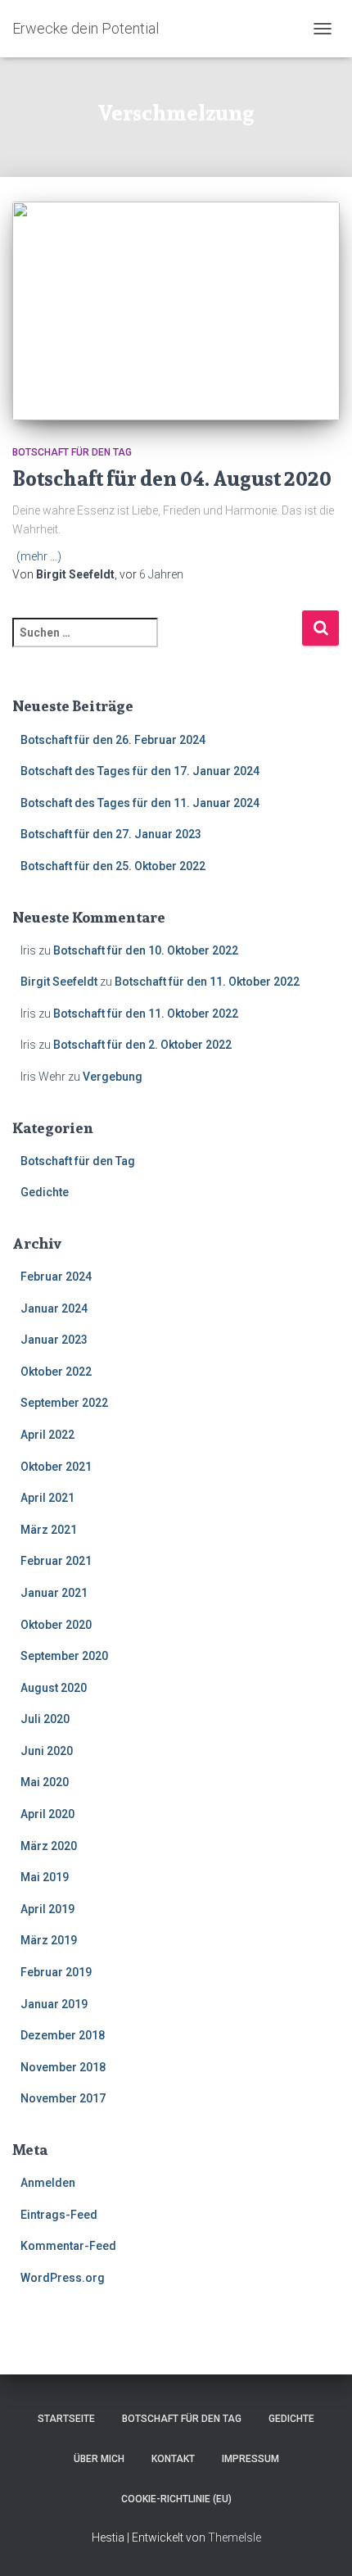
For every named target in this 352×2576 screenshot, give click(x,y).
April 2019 (47, 1909)
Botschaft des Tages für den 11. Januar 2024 (140, 803)
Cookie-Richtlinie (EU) (176, 2499)
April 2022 (47, 1435)
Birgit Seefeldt (59, 982)
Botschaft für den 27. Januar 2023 (111, 834)
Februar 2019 (56, 1972)
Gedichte (45, 1192)
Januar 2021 (54, 1593)
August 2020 (54, 1688)
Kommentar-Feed (68, 2246)
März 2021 (49, 1530)
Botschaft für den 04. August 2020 (172, 478)
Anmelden (48, 2183)
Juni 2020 (47, 1751)
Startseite (66, 2419)
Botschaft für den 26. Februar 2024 (113, 740)
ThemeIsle (235, 2537)
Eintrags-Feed (59, 2215)
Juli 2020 (45, 1719)
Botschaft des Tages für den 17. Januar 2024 (140, 771)
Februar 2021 (56, 1561)
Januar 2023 (54, 1340)
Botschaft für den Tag (72, 452)
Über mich (99, 2459)
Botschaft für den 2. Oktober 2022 (142, 1045)
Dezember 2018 (63, 2035)
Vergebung (113, 1077)
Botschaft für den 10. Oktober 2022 (146, 950)
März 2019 (49, 1940)
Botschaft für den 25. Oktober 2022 (113, 866)
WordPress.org (63, 2278)
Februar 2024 (56, 1277)
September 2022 (64, 1403)
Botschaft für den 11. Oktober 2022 (207, 982)
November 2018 (63, 2067)
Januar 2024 (54, 1308)
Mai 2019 (45, 1877)
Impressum (250, 2459)
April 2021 (47, 1498)
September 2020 (64, 1656)
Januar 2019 (54, 2004)
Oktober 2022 (56, 1372)
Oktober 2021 (56, 1467)
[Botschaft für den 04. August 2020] (176, 311)
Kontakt (173, 2459)
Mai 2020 (45, 1782)
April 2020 (47, 1814)
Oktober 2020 (56, 1625)
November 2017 (63, 2098)
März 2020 (49, 1846)
